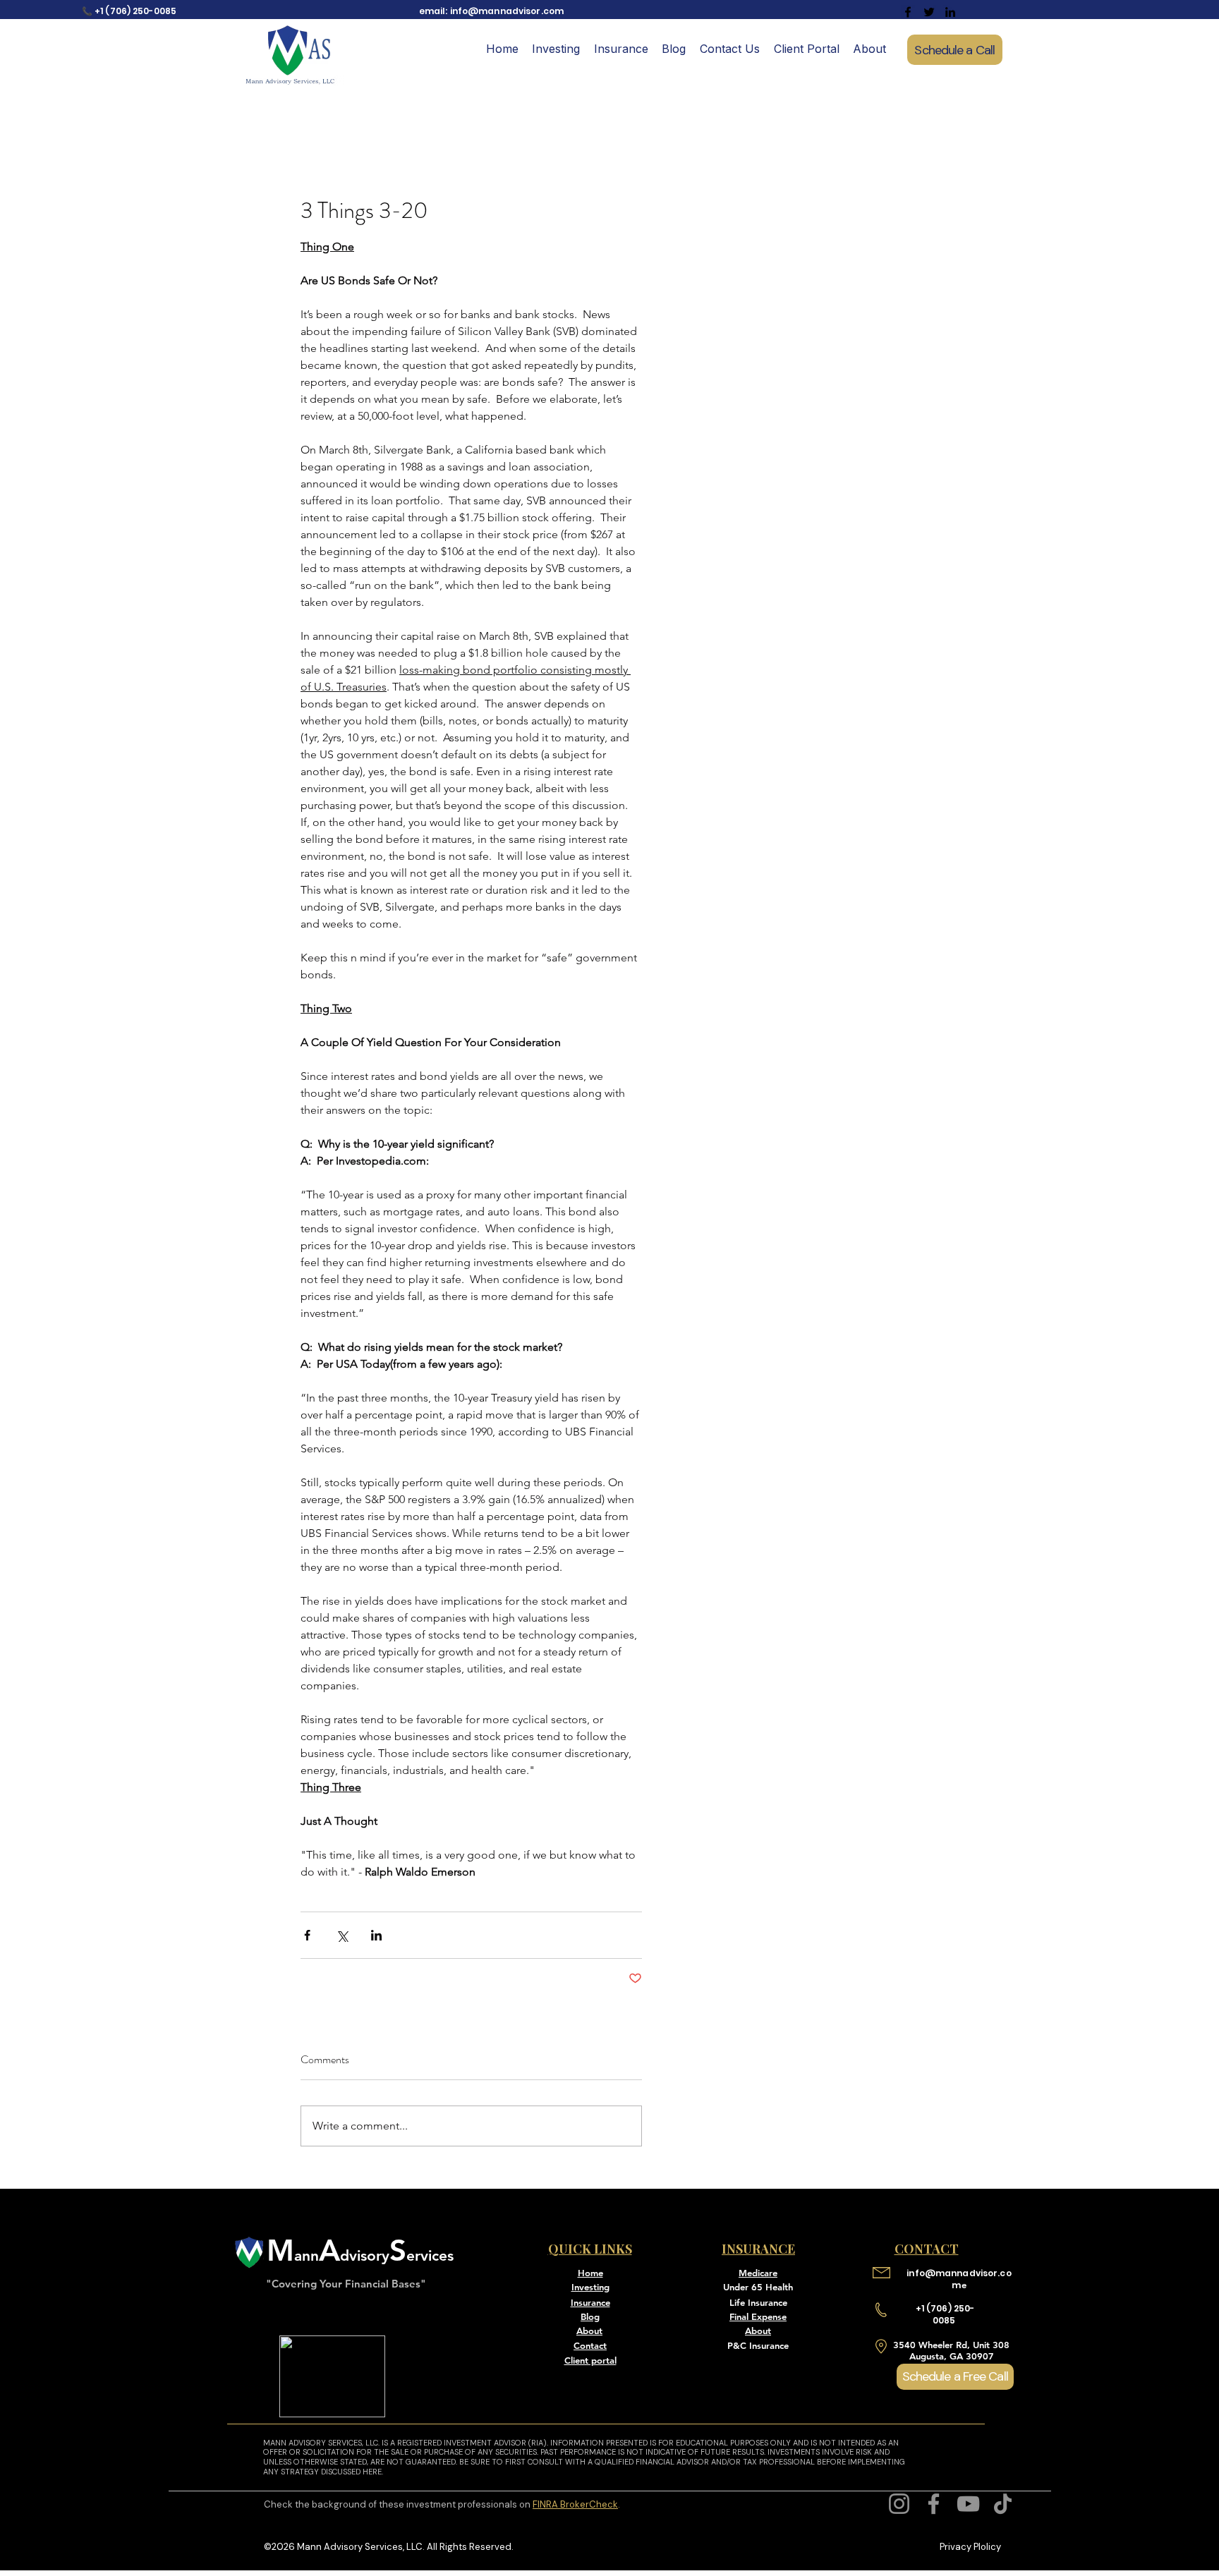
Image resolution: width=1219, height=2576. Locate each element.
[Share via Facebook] (307, 1935)
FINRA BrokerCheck (575, 2504)
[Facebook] (934, 2504)
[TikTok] (1003, 2504)
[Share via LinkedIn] (376, 1935)
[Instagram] (899, 2504)
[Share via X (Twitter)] (342, 1935)
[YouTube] (968, 2504)
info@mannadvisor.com (507, 11)
